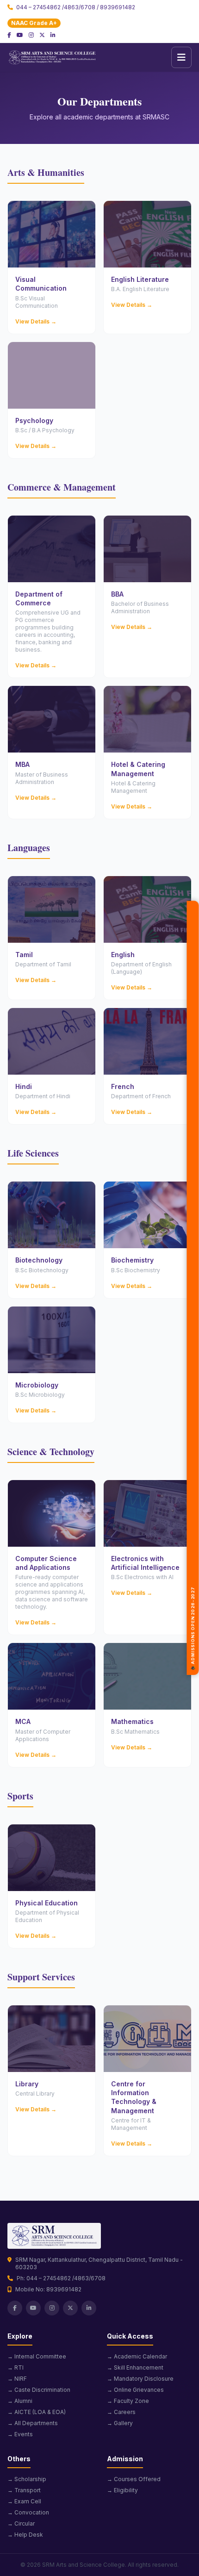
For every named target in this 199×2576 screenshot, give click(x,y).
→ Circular (21, 2523)
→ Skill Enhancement (135, 2368)
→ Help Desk (25, 2535)
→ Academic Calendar (137, 2356)
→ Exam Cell (24, 2501)
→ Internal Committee (37, 2356)
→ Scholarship (27, 2479)
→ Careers (121, 2412)
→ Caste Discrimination (39, 2390)
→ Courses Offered (134, 2479)
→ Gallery (120, 2423)
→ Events (20, 2434)
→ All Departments (33, 2423)
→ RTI (16, 2368)
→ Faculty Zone (128, 2401)
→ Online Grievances (135, 2390)
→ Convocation (28, 2512)
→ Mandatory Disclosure (140, 2379)
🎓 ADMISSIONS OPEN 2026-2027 (193, 1644)
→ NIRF (17, 2379)
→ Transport (24, 2490)
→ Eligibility (122, 2490)
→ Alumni (20, 2401)
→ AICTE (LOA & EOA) (37, 2412)
